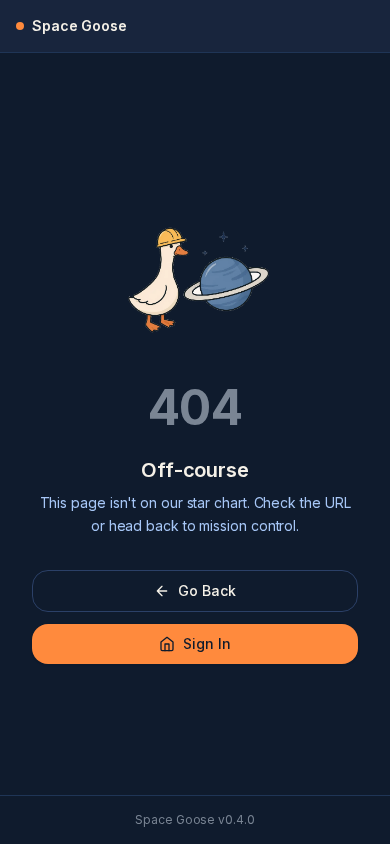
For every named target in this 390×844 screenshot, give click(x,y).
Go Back (206, 590)
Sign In (206, 643)
